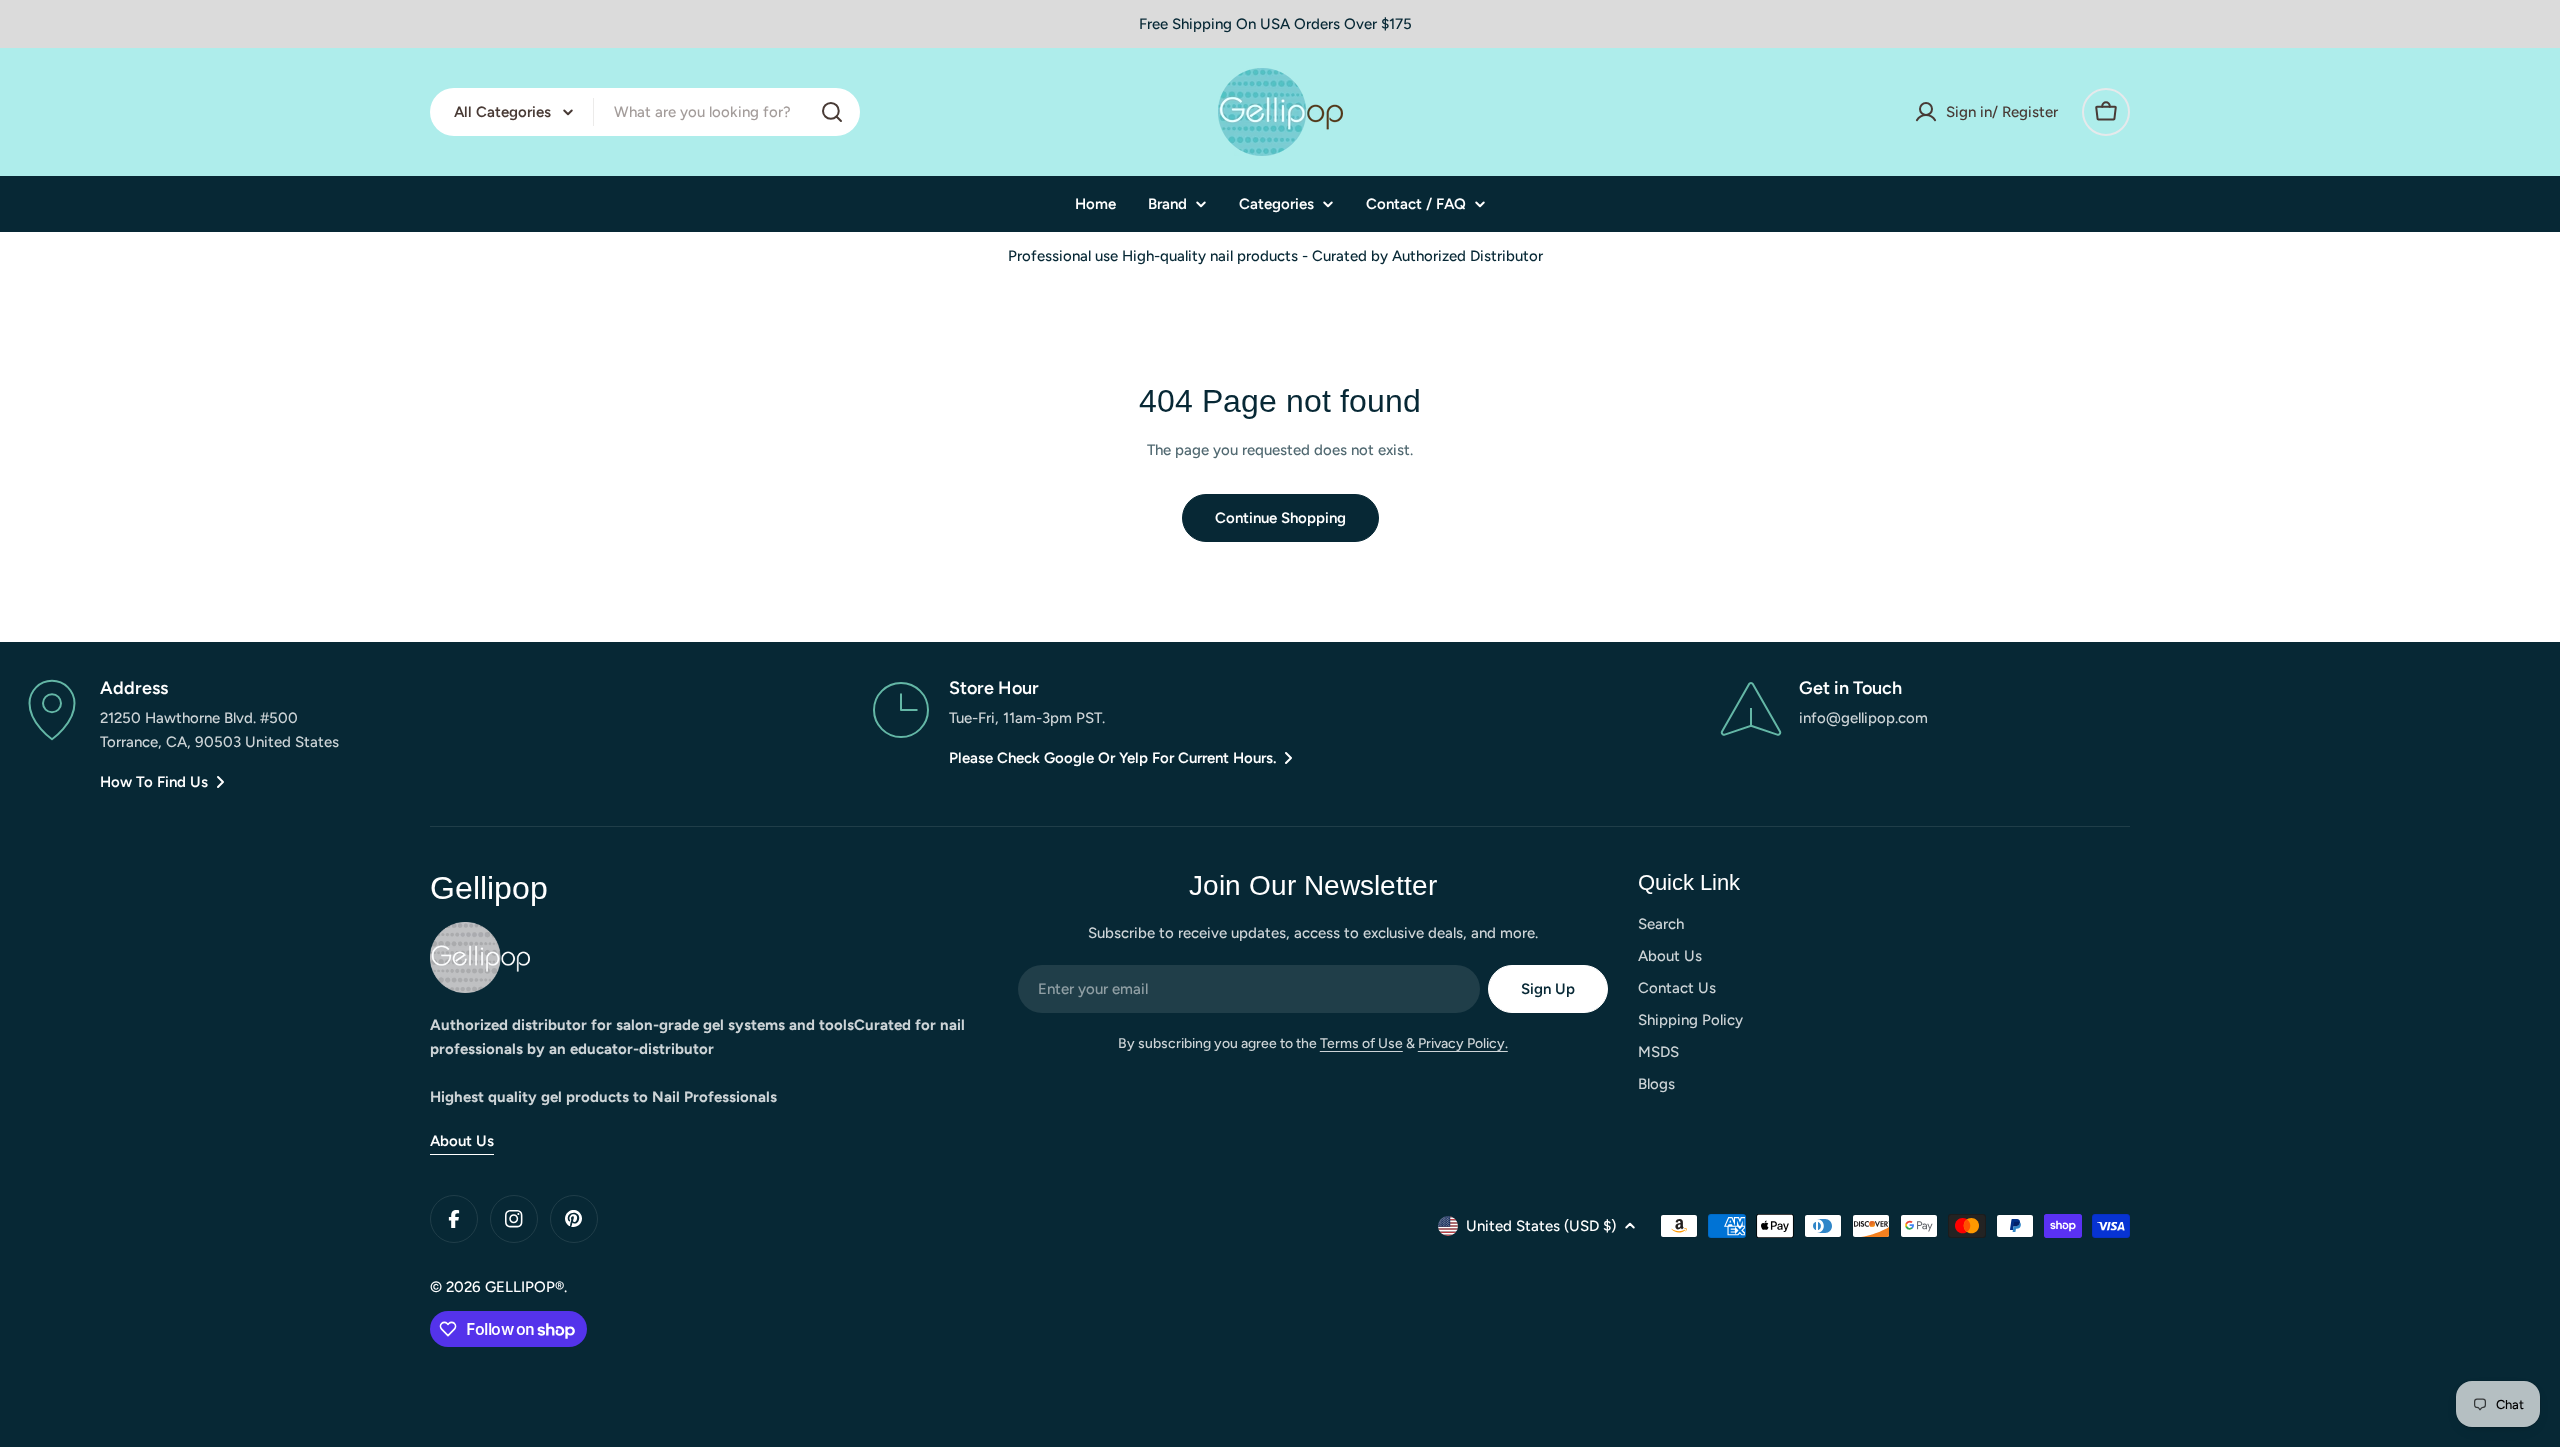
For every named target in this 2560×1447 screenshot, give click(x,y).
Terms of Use (1361, 1043)
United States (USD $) (1541, 1226)
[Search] (832, 112)
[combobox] (645, 112)
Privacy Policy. (1463, 1043)
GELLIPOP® (524, 1287)
